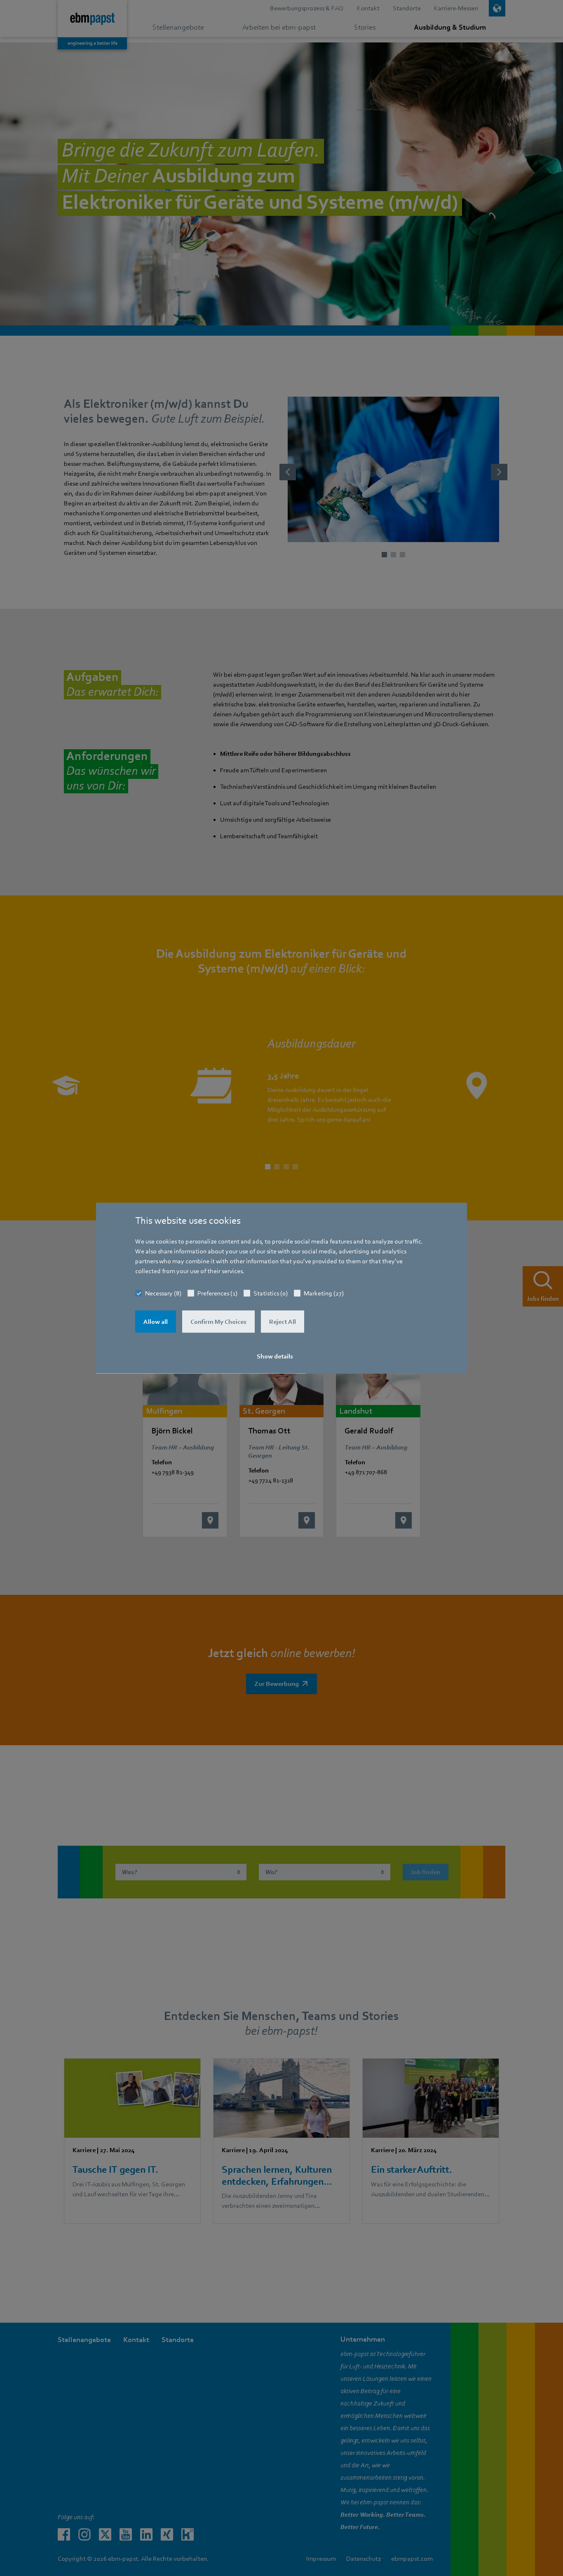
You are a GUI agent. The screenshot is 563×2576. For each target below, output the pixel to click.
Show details (275, 1356)
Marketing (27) (324, 1293)
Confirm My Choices (218, 1322)
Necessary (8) (163, 1293)
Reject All (283, 1322)
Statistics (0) (271, 1293)
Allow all (156, 1322)
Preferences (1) (217, 1293)
